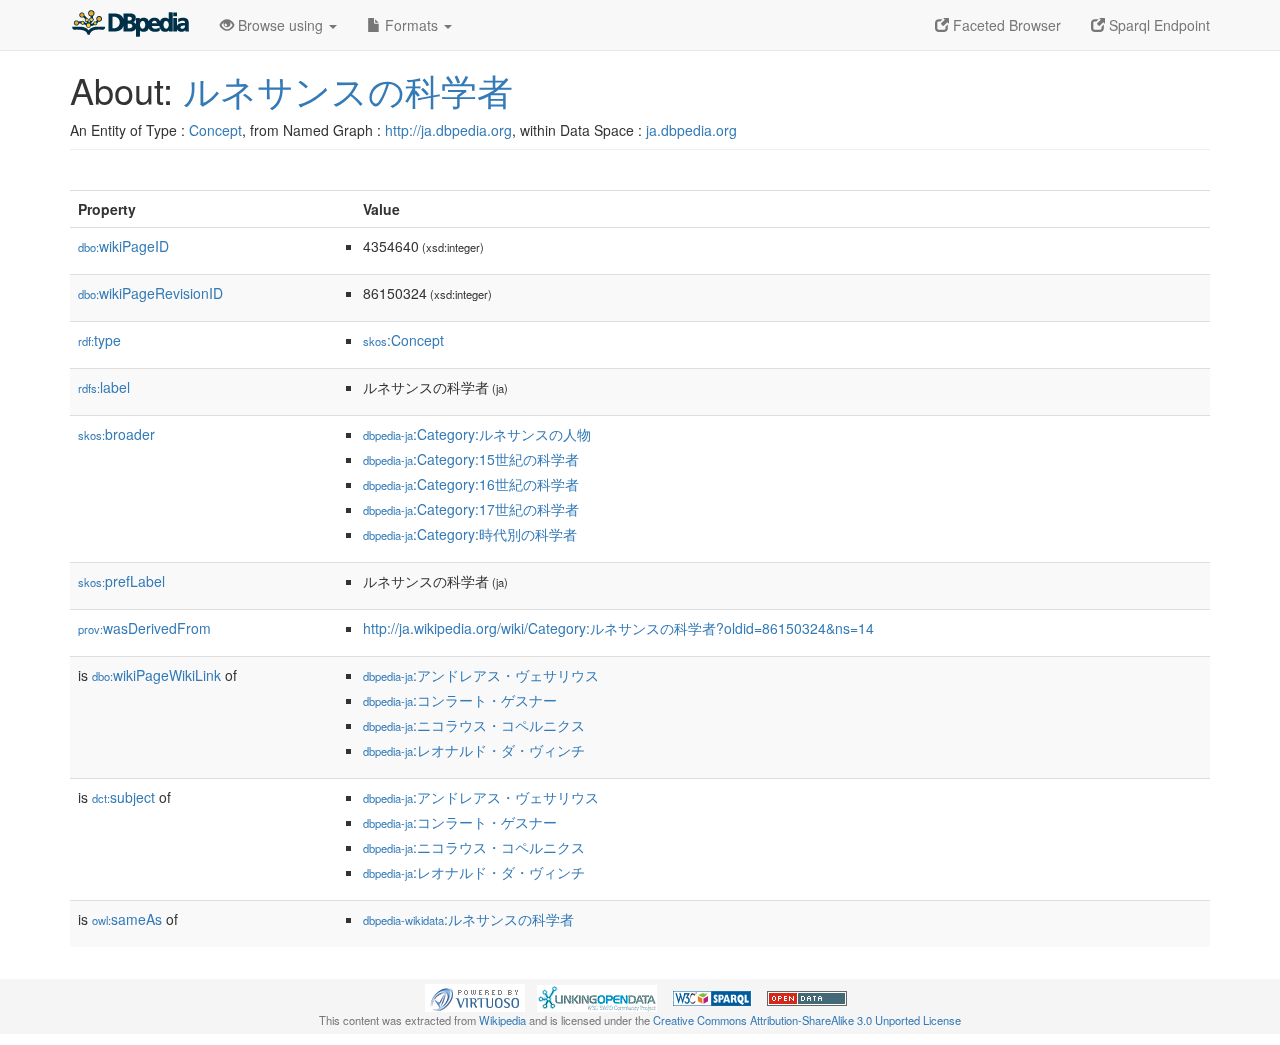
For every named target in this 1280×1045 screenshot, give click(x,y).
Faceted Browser (1005, 25)
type (99, 340)
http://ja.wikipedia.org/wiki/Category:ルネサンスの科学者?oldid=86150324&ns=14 (618, 628)
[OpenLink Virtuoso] (475, 996)
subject (123, 797)
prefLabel (121, 581)
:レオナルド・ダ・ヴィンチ (474, 750)
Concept (215, 130)
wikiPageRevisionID (150, 293)
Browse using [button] (280, 25)
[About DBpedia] (130, 25)
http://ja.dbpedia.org (448, 130)
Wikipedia (502, 1020)
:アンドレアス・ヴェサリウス (481, 675)
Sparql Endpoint (1157, 25)
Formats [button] (411, 25)
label (104, 387)
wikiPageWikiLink (156, 675)
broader (116, 434)
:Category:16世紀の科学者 (471, 484)
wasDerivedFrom (144, 628)
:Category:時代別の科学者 (470, 534)
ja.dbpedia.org (691, 130)
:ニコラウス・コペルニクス (474, 725)
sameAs (127, 919)
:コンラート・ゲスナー (460, 700)
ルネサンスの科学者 (348, 89)
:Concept (403, 340)
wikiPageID (123, 246)
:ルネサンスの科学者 (468, 919)
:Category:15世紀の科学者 (471, 459)
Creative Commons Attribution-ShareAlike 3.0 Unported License (807, 1020)
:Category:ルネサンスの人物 (477, 434)
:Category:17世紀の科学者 (471, 509)
